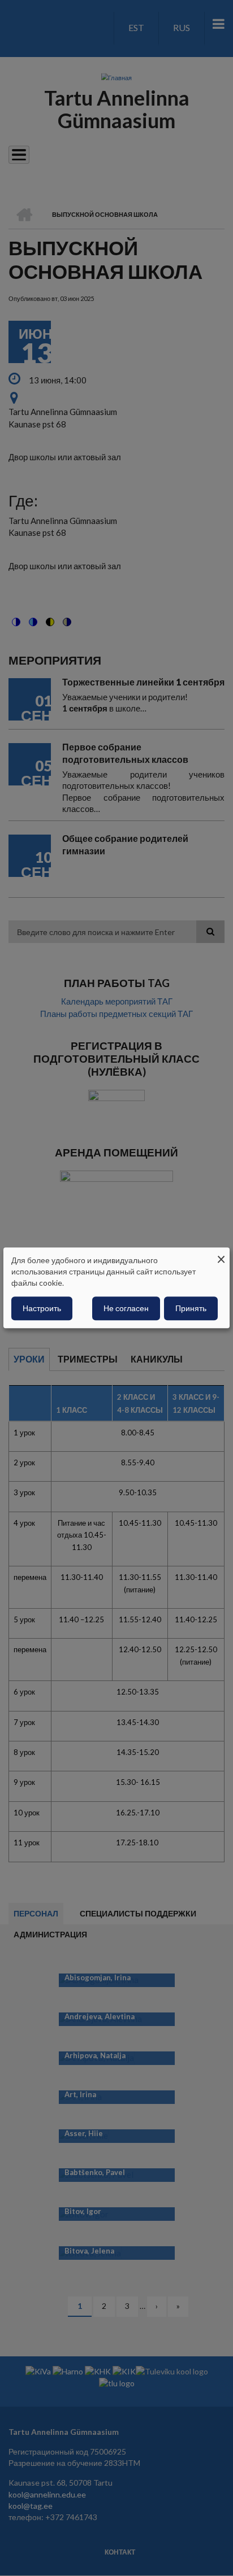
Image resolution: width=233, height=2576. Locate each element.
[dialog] (116, 1288)
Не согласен (126, 1309)
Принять (191, 1309)
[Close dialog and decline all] (221, 1254)
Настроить (42, 1309)
